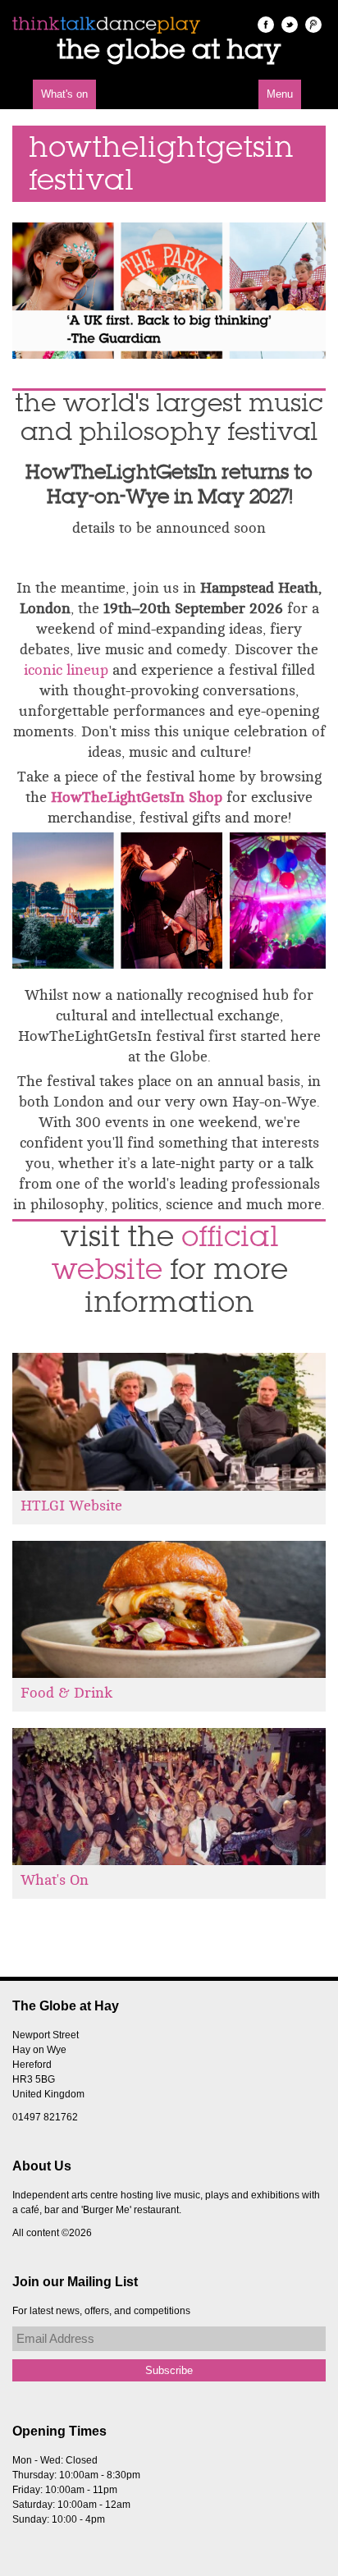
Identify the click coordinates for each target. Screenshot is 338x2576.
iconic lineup (68, 670)
